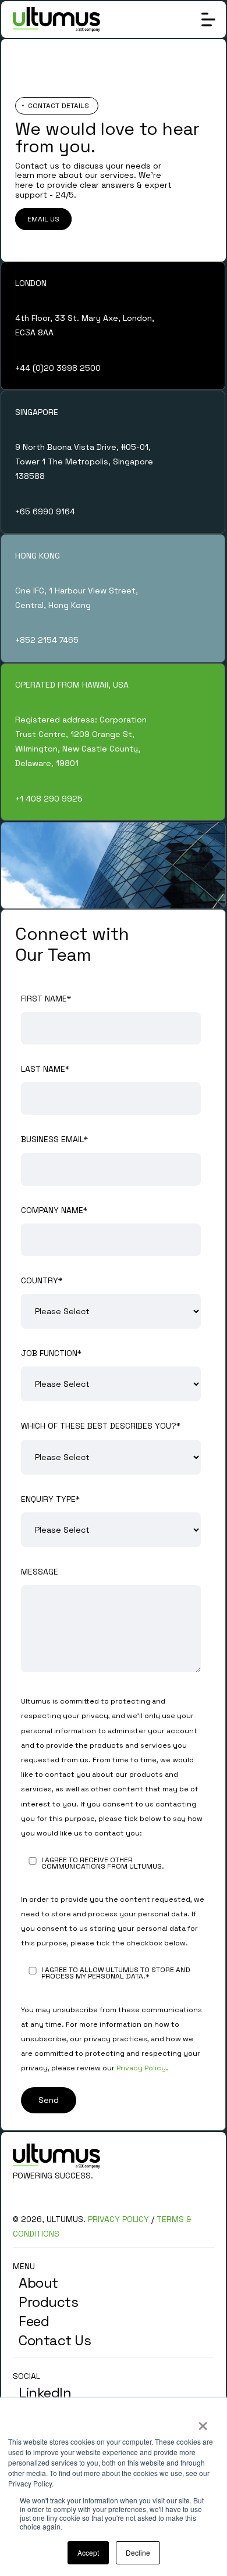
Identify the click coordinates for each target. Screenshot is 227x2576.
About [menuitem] (38, 2283)
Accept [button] (88, 2552)
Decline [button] (138, 2552)
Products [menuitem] (48, 2302)
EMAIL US (43, 219)
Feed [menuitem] (34, 2321)
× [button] (202, 2422)
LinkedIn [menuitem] (45, 2393)
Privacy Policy (141, 2068)
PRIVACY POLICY (118, 2219)
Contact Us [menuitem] (55, 2340)
